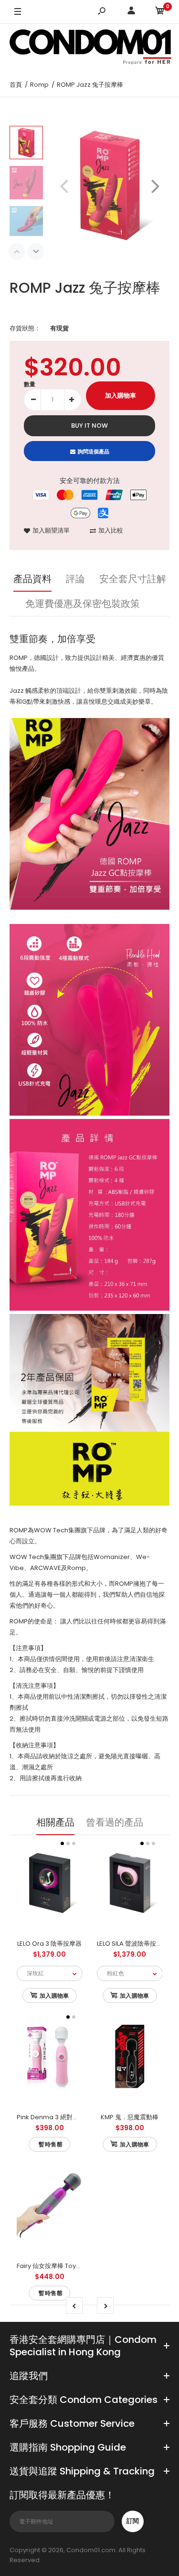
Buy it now (89, 426)
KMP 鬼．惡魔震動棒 (130, 2117)
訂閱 (133, 2521)
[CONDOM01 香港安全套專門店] (91, 48)
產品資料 (32, 579)
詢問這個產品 (94, 452)
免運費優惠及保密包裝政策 (83, 604)
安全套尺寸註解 (133, 579)
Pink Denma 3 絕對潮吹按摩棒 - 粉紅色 (73, 2117)
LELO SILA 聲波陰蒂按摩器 (133, 1944)
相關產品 (55, 1822)
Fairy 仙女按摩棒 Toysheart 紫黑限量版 (73, 2266)
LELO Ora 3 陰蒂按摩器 (49, 1944)
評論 (75, 579)
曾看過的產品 (115, 1822)
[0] (160, 12)
